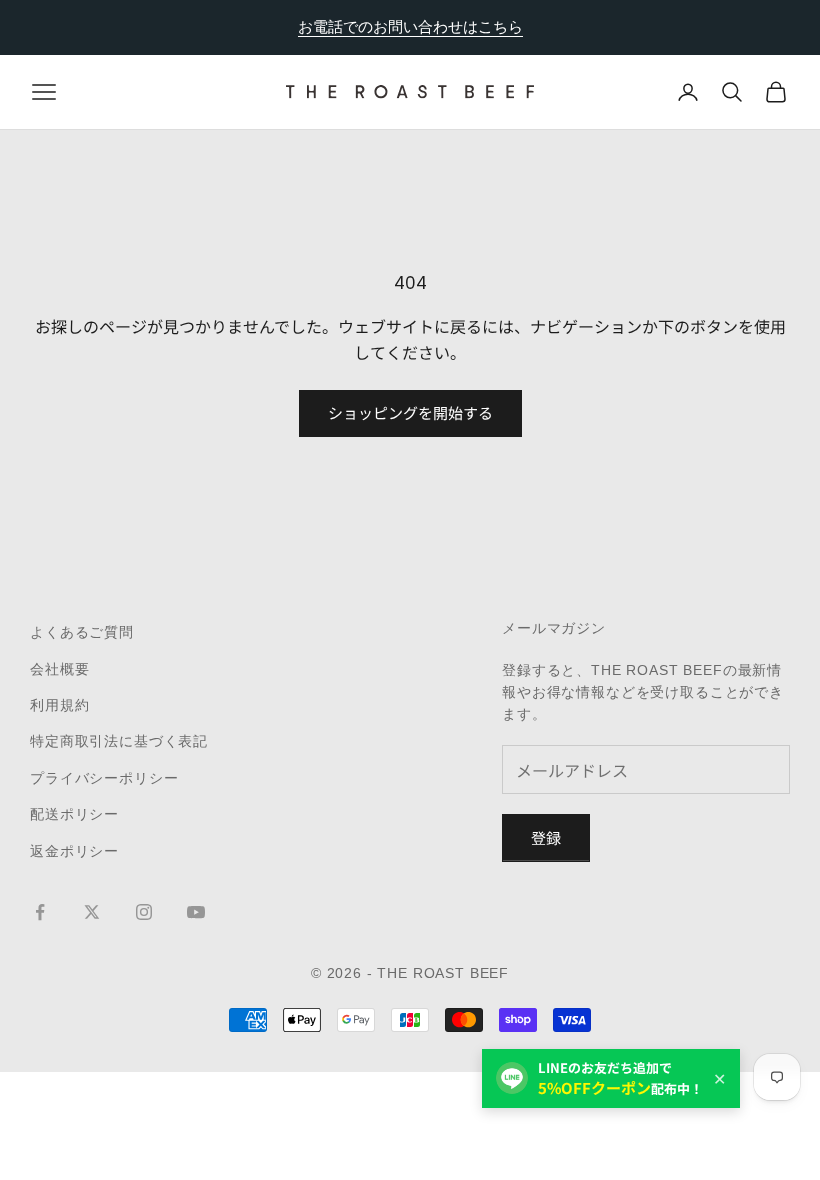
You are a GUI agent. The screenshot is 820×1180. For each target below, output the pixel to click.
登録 (546, 837)
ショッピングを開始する (410, 412)
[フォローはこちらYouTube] (196, 912)
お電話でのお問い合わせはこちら (410, 26)
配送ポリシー (74, 814)
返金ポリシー (74, 851)
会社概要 (59, 669)
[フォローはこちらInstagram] (144, 912)
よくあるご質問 (82, 632)
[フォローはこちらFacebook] (40, 912)
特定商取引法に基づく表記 (119, 741)
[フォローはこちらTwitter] (92, 912)
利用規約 (59, 705)
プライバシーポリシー (104, 778)
